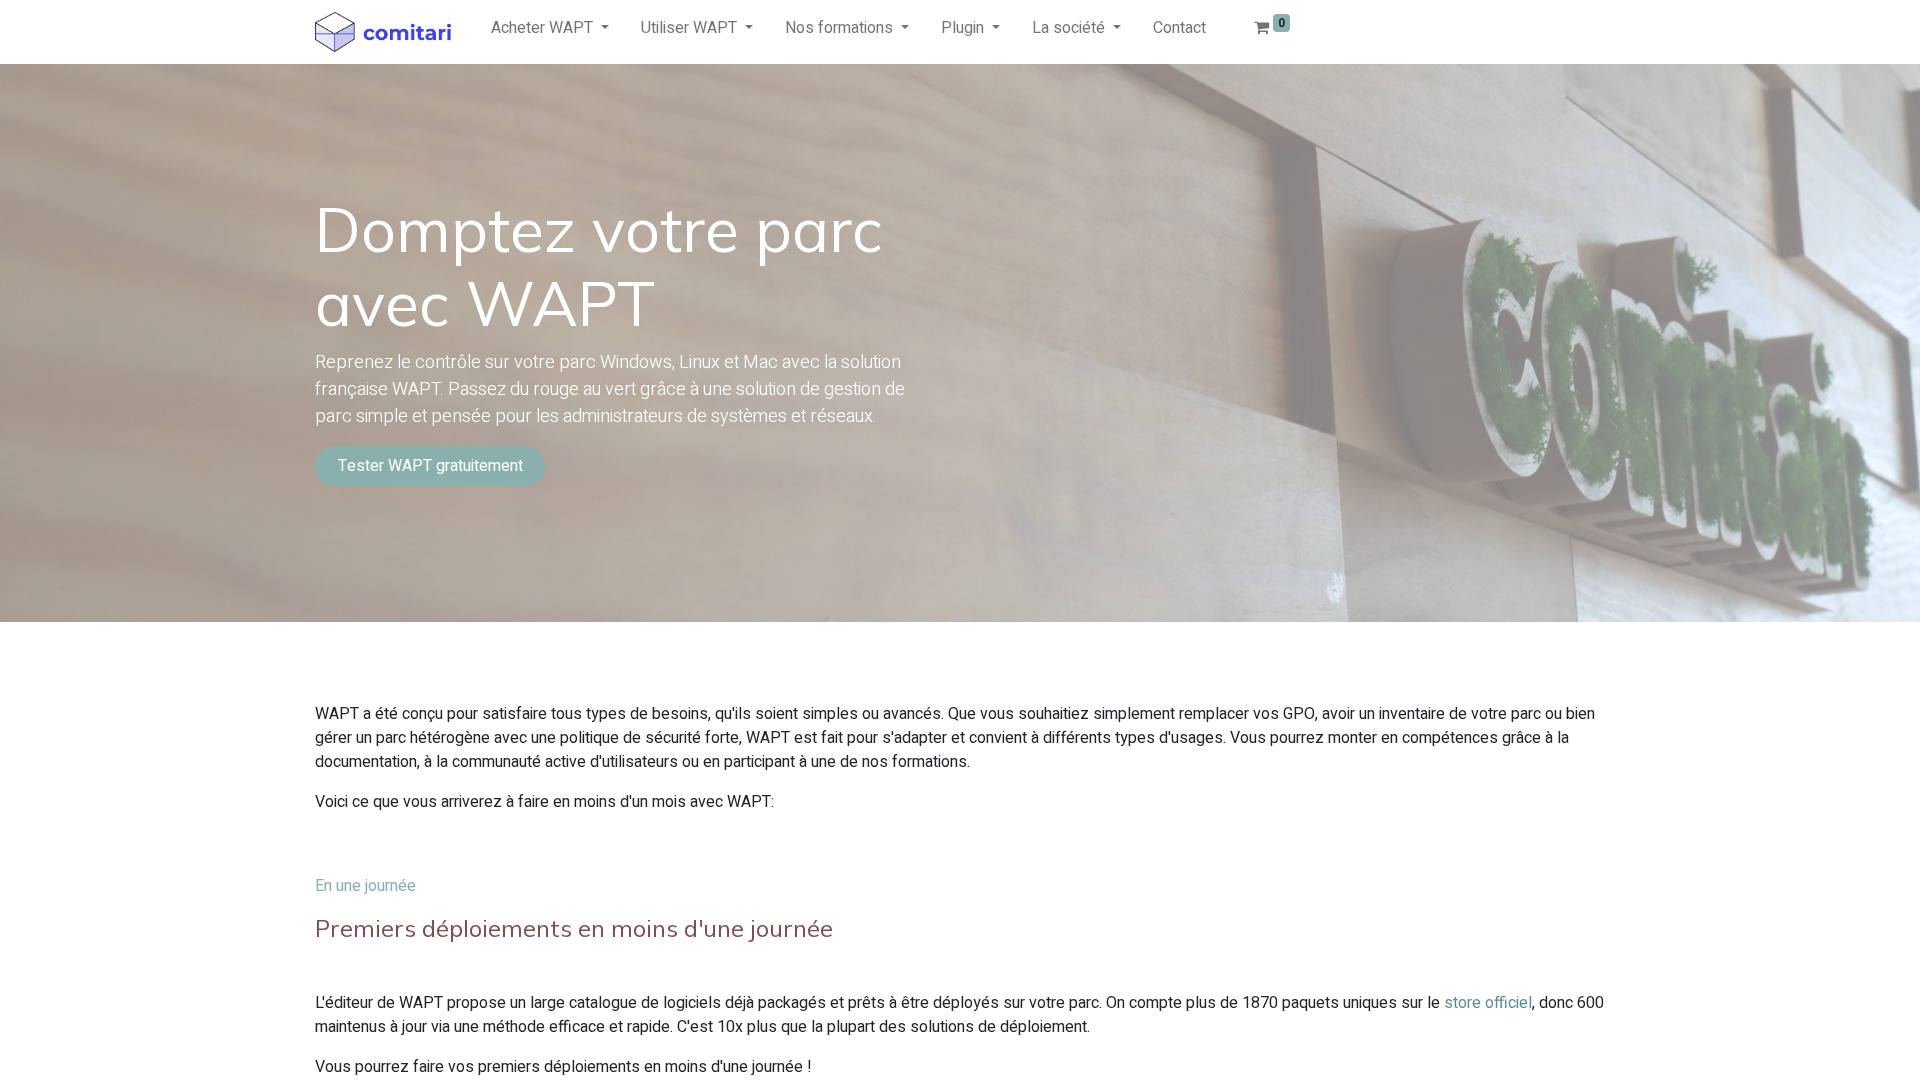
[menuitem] (1179, 32)
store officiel (1488, 1003)
